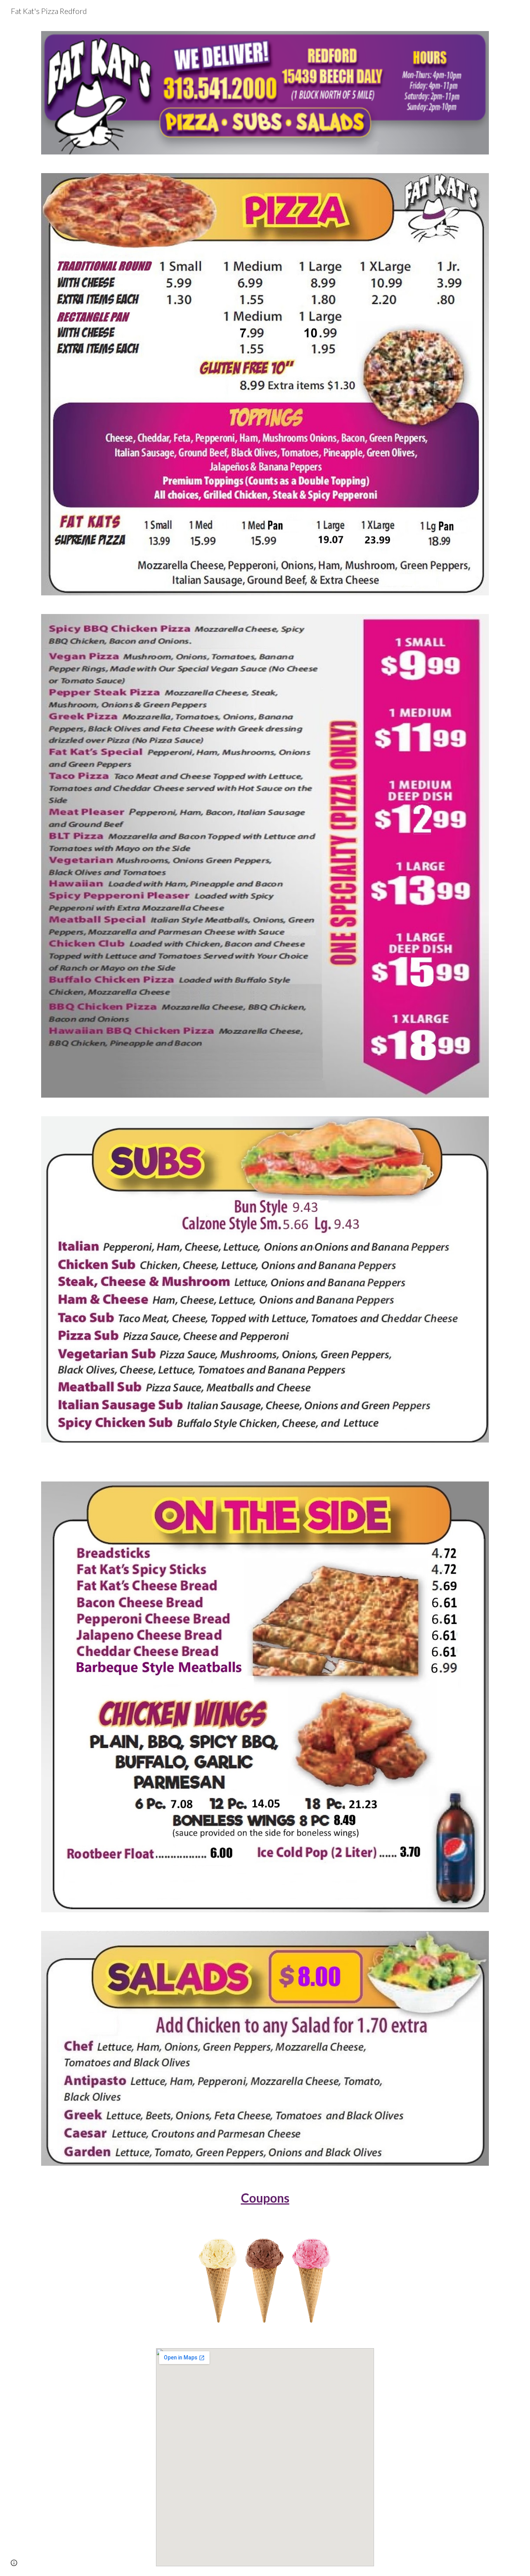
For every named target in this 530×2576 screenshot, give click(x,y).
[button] (14, 2563)
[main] (265, 2198)
